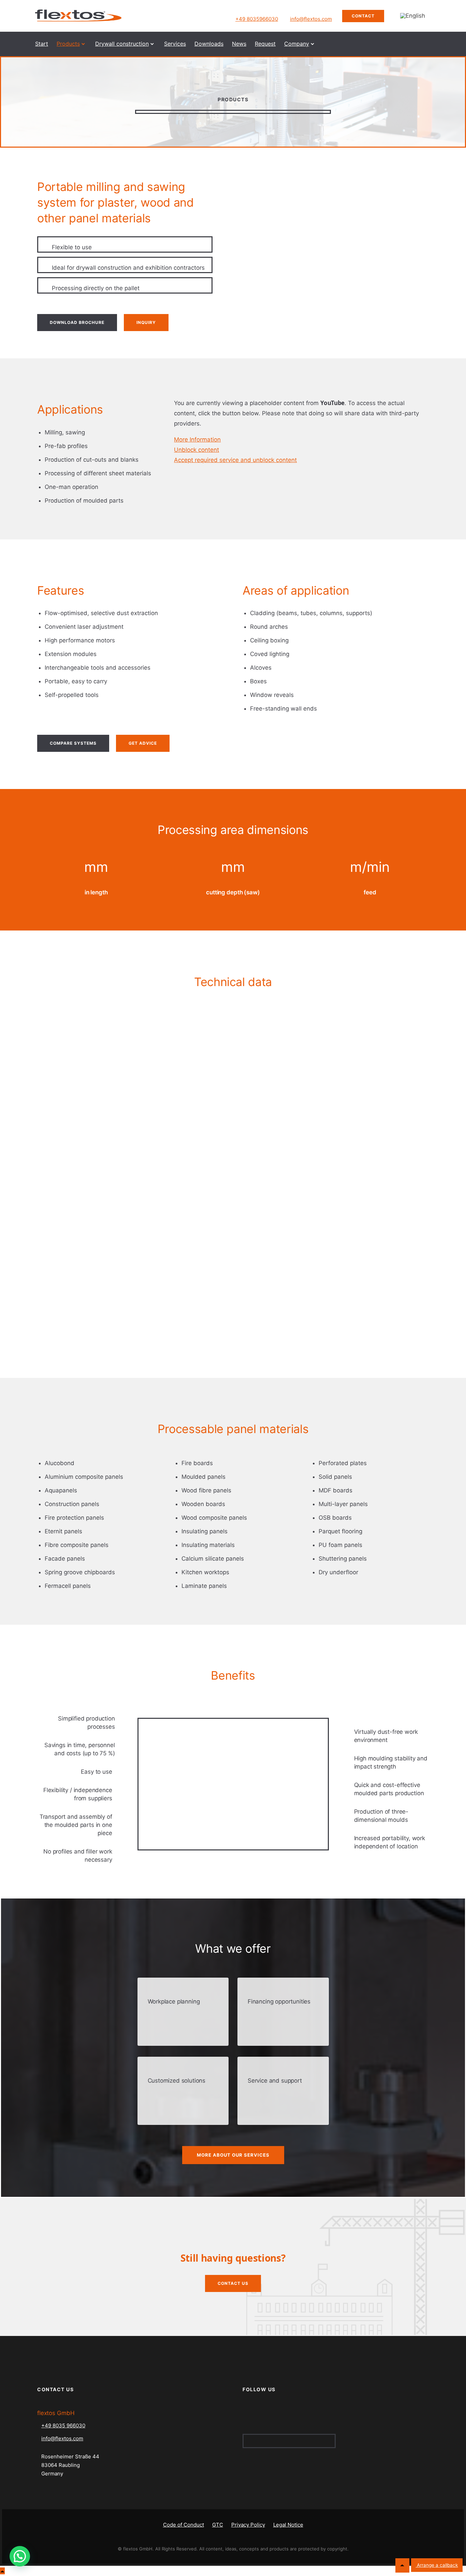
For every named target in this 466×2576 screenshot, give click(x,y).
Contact (363, 16)
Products (68, 44)
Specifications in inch (72, 1005)
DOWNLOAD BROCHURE (77, 322)
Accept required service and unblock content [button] (235, 460)
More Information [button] (197, 440)
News (239, 44)
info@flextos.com (311, 19)
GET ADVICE (143, 743)
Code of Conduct (184, 2525)
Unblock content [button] (196, 450)
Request (265, 44)
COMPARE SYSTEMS (73, 743)
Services (175, 44)
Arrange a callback (437, 2565)
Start (42, 44)
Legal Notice (288, 2525)
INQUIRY (146, 322)
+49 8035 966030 (63, 2425)
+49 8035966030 (257, 19)
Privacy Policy (248, 2525)
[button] (20, 2556)
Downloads (209, 44)
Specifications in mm (72, 1019)
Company (297, 44)
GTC (218, 2525)
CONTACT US (233, 2283)
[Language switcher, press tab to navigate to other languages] (413, 16)
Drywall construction (122, 44)
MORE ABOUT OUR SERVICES (233, 2155)
